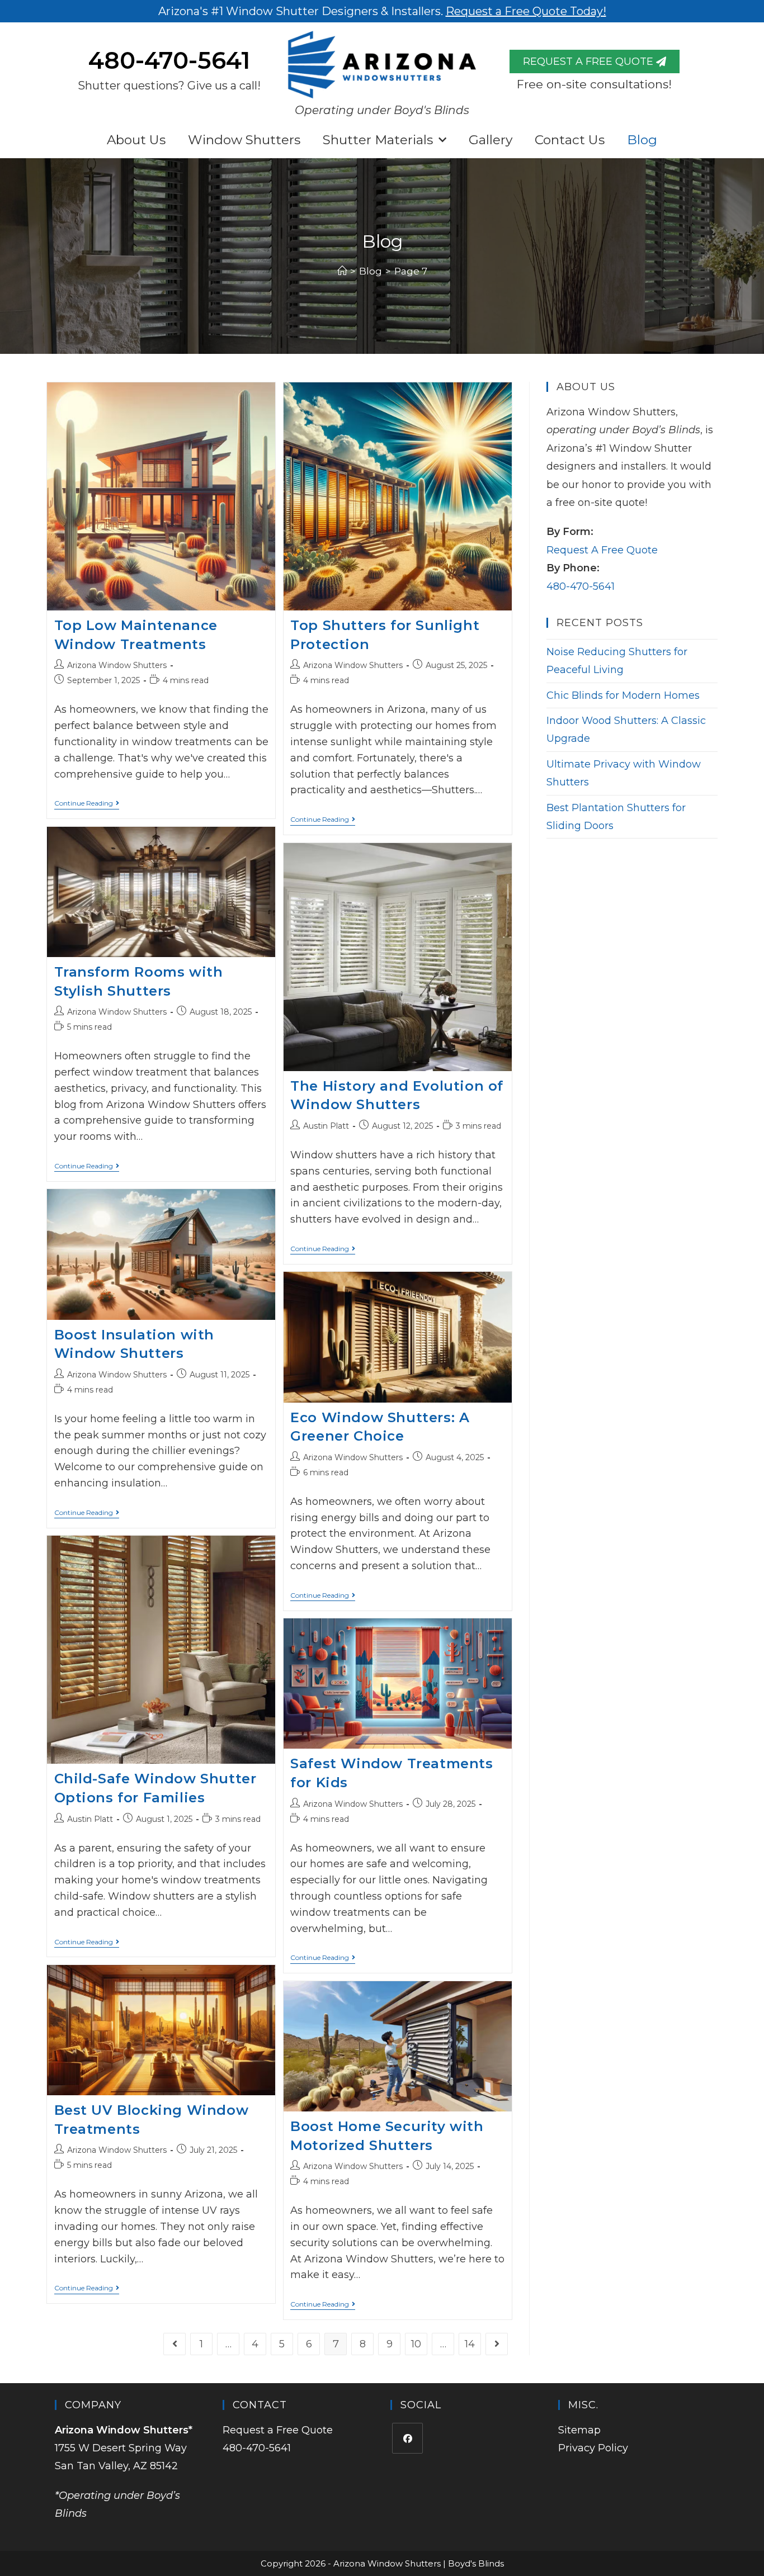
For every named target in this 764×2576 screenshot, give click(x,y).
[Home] (342, 271)
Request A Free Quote (602, 550)
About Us (136, 140)
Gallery (491, 140)
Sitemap (579, 2430)
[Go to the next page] (497, 2344)
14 (470, 2344)
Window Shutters (244, 140)
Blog (642, 140)
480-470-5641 (169, 60)
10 (416, 2344)
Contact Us (570, 140)
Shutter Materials (378, 140)
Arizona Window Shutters (117, 665)
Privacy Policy (593, 2448)
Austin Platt (326, 1126)
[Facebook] (407, 2438)
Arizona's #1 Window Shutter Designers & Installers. (382, 11)
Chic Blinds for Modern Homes (623, 695)
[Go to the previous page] (175, 2344)
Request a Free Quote (278, 2430)
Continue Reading (87, 803)
